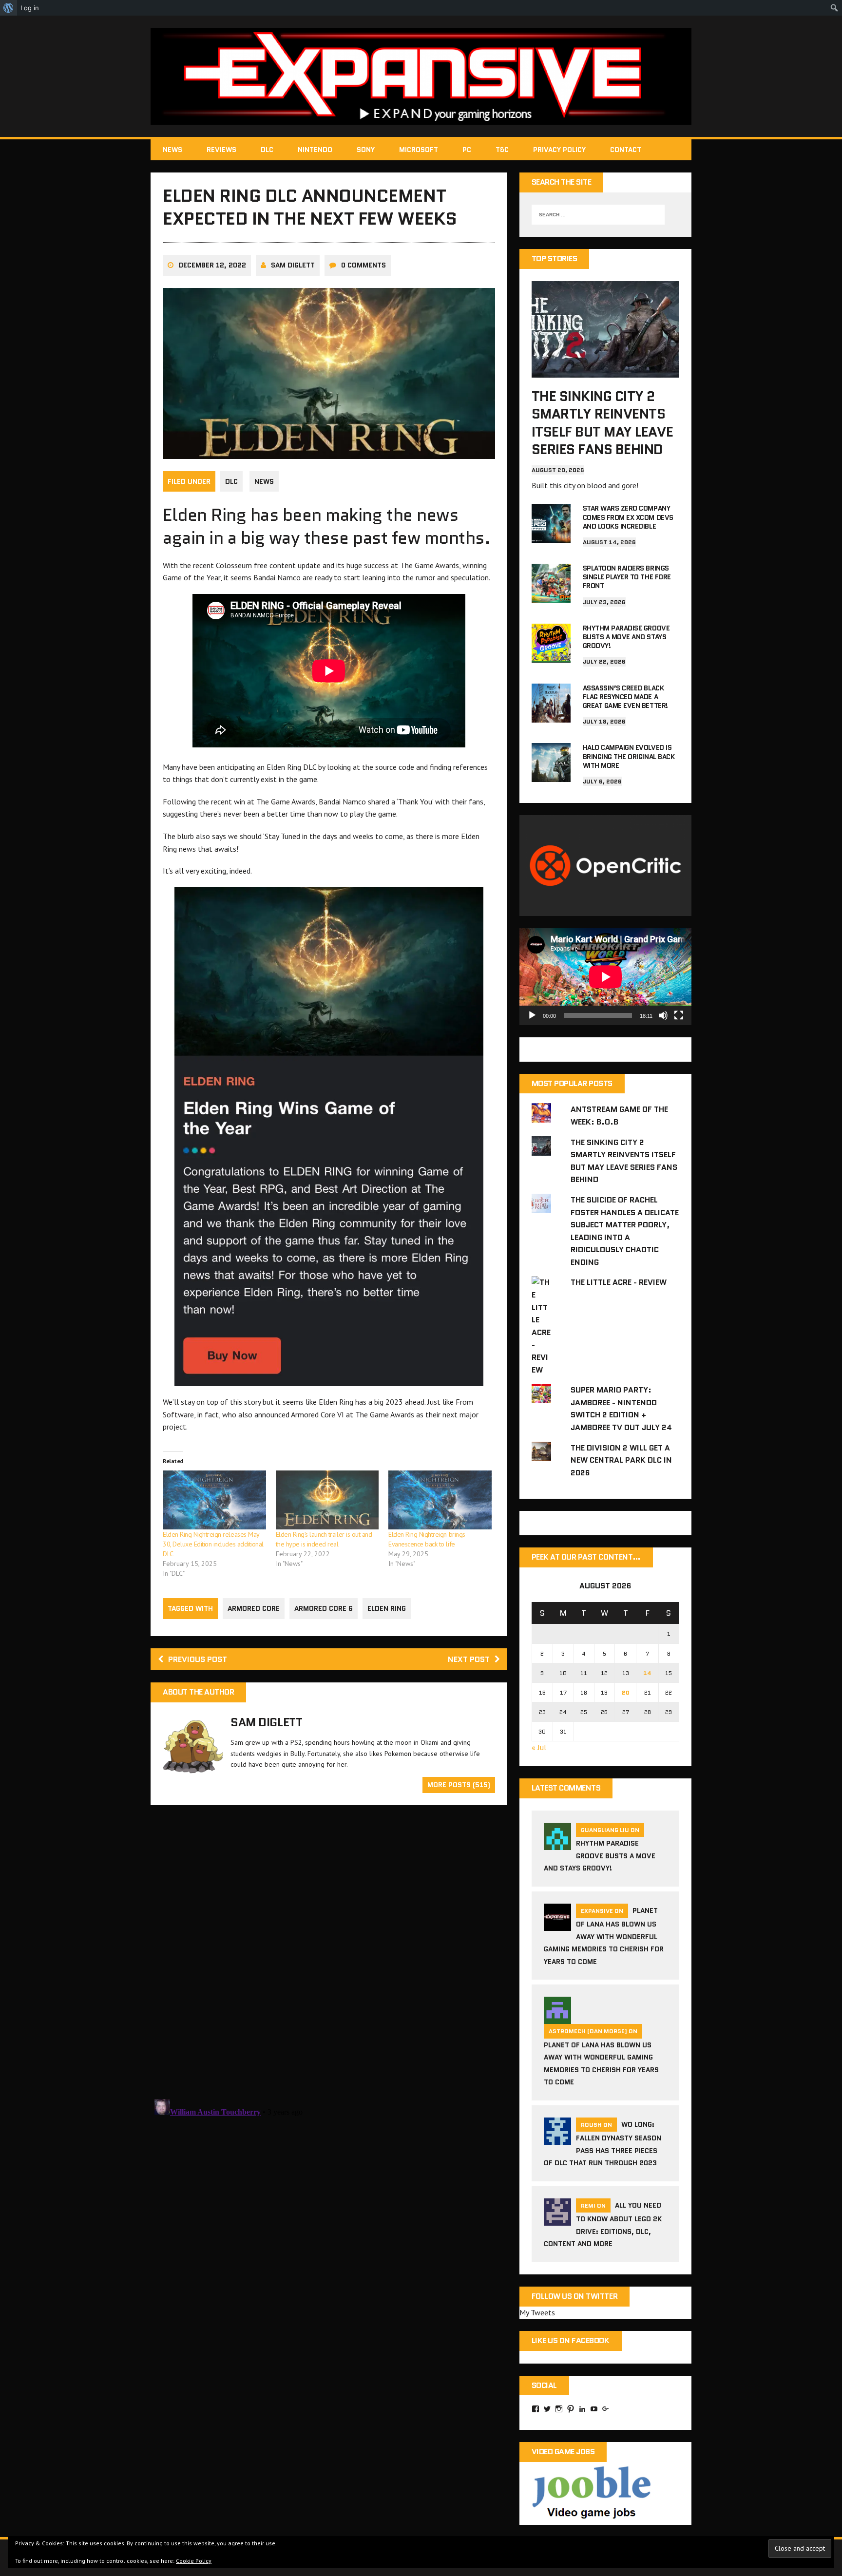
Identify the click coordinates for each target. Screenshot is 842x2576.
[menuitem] (9, 8)
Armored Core (254, 1608)
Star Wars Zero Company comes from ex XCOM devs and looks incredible (628, 517)
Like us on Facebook (571, 2340)
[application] (605, 977)
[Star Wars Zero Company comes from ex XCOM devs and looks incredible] (551, 536)
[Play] (532, 1015)
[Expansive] (421, 76)
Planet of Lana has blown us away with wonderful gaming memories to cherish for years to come (604, 1936)
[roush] (557, 2138)
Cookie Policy (194, 2561)
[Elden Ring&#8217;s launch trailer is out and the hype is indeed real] (327, 1500)
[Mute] (663, 1015)
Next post (469, 1659)
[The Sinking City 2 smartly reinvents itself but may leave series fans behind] (605, 371)
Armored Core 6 (324, 1608)
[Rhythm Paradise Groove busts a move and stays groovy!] (551, 656)
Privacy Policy (559, 150)
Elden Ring (387, 1608)
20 (626, 1692)
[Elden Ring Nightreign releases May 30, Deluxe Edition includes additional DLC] (214, 1500)
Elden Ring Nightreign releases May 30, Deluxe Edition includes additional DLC (213, 1544)
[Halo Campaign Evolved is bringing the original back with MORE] (551, 776)
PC (467, 150)
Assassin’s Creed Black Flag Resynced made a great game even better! (625, 697)
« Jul (539, 1747)
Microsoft (419, 150)
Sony (366, 150)
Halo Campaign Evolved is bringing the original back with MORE (629, 756)
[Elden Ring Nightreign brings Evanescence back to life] (440, 1500)
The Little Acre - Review (619, 1282)
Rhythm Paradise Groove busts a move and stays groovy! (626, 637)
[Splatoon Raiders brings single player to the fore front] (551, 596)
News (172, 150)
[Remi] (557, 2219)
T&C (502, 150)
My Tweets (537, 2312)
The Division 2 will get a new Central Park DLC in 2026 (621, 1460)
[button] (329, 1137)
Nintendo (315, 150)
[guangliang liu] (557, 1844)
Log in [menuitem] (30, 8)
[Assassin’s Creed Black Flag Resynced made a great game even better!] (551, 716)
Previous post (198, 1659)
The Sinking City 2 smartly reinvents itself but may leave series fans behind (602, 423)
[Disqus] (329, 1951)
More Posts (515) (459, 1785)
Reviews (221, 150)
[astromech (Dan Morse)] (557, 2018)
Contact (626, 150)
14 (647, 1673)
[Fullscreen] (679, 1015)
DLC (267, 150)
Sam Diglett (293, 265)
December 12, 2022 (212, 265)
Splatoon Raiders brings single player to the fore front (627, 577)
